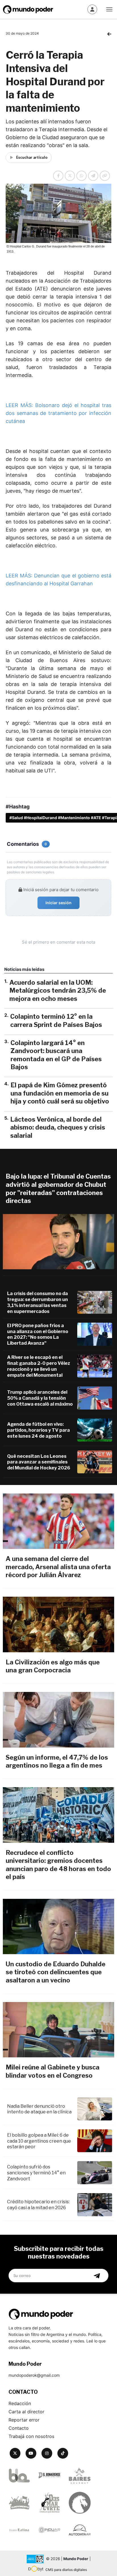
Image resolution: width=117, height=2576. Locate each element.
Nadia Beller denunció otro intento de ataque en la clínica (39, 2109)
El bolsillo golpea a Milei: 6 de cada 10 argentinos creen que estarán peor (39, 2141)
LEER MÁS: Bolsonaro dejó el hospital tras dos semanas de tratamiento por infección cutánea (58, 413)
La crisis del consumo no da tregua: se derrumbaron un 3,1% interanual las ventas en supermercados (37, 1302)
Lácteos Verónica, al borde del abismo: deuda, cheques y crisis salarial (58, 1127)
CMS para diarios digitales (66, 2570)
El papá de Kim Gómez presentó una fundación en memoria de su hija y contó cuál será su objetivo (60, 1093)
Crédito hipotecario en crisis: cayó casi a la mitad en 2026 (38, 2205)
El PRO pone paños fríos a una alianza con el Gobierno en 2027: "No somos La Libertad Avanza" (38, 1334)
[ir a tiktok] (63, 2453)
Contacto (19, 2428)
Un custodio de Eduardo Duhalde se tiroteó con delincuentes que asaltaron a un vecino (56, 1972)
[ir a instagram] (47, 2453)
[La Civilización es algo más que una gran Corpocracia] (58, 1624)
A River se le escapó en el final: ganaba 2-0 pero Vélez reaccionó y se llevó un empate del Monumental (39, 1366)
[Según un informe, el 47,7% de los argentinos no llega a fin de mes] (58, 1720)
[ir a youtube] (31, 2453)
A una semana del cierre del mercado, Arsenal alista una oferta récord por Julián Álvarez (58, 1567)
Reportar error (24, 2420)
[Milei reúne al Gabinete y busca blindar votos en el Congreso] (58, 2030)
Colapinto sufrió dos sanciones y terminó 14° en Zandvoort (36, 2173)
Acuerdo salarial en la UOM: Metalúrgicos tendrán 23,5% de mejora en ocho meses (58, 991)
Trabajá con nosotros (31, 2436)
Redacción (20, 2403)
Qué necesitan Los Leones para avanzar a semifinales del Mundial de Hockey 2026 (39, 1462)
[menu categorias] (109, 9)
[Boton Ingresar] (92, 9)
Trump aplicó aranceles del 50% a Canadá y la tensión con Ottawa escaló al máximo (40, 1398)
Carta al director (26, 2412)
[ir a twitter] (15, 2453)
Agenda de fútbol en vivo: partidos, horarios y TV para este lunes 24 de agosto (38, 1430)
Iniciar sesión (58, 903)
